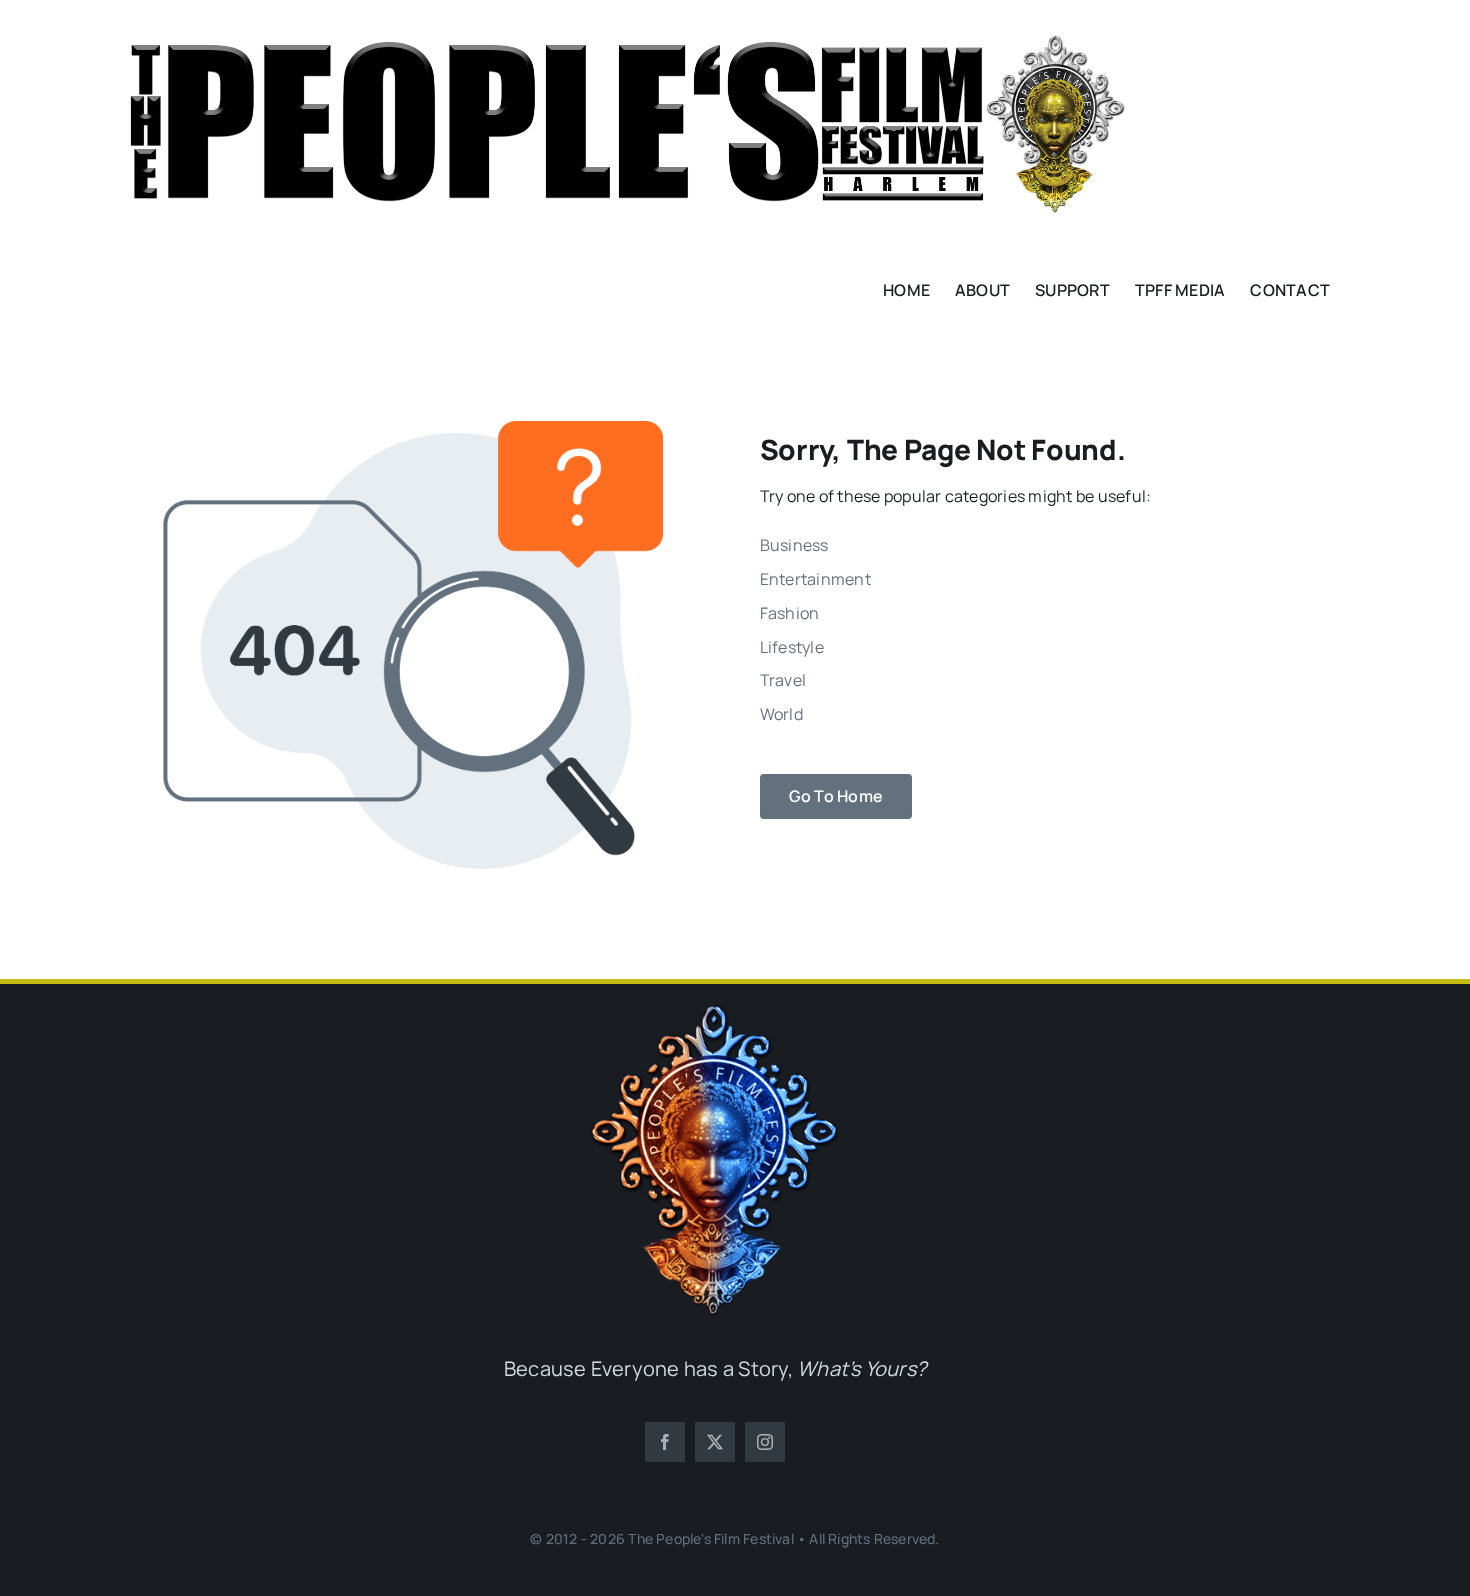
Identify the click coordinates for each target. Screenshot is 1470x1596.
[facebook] (665, 1442)
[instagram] (765, 1442)
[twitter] (715, 1442)
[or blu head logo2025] (715, 1013)
